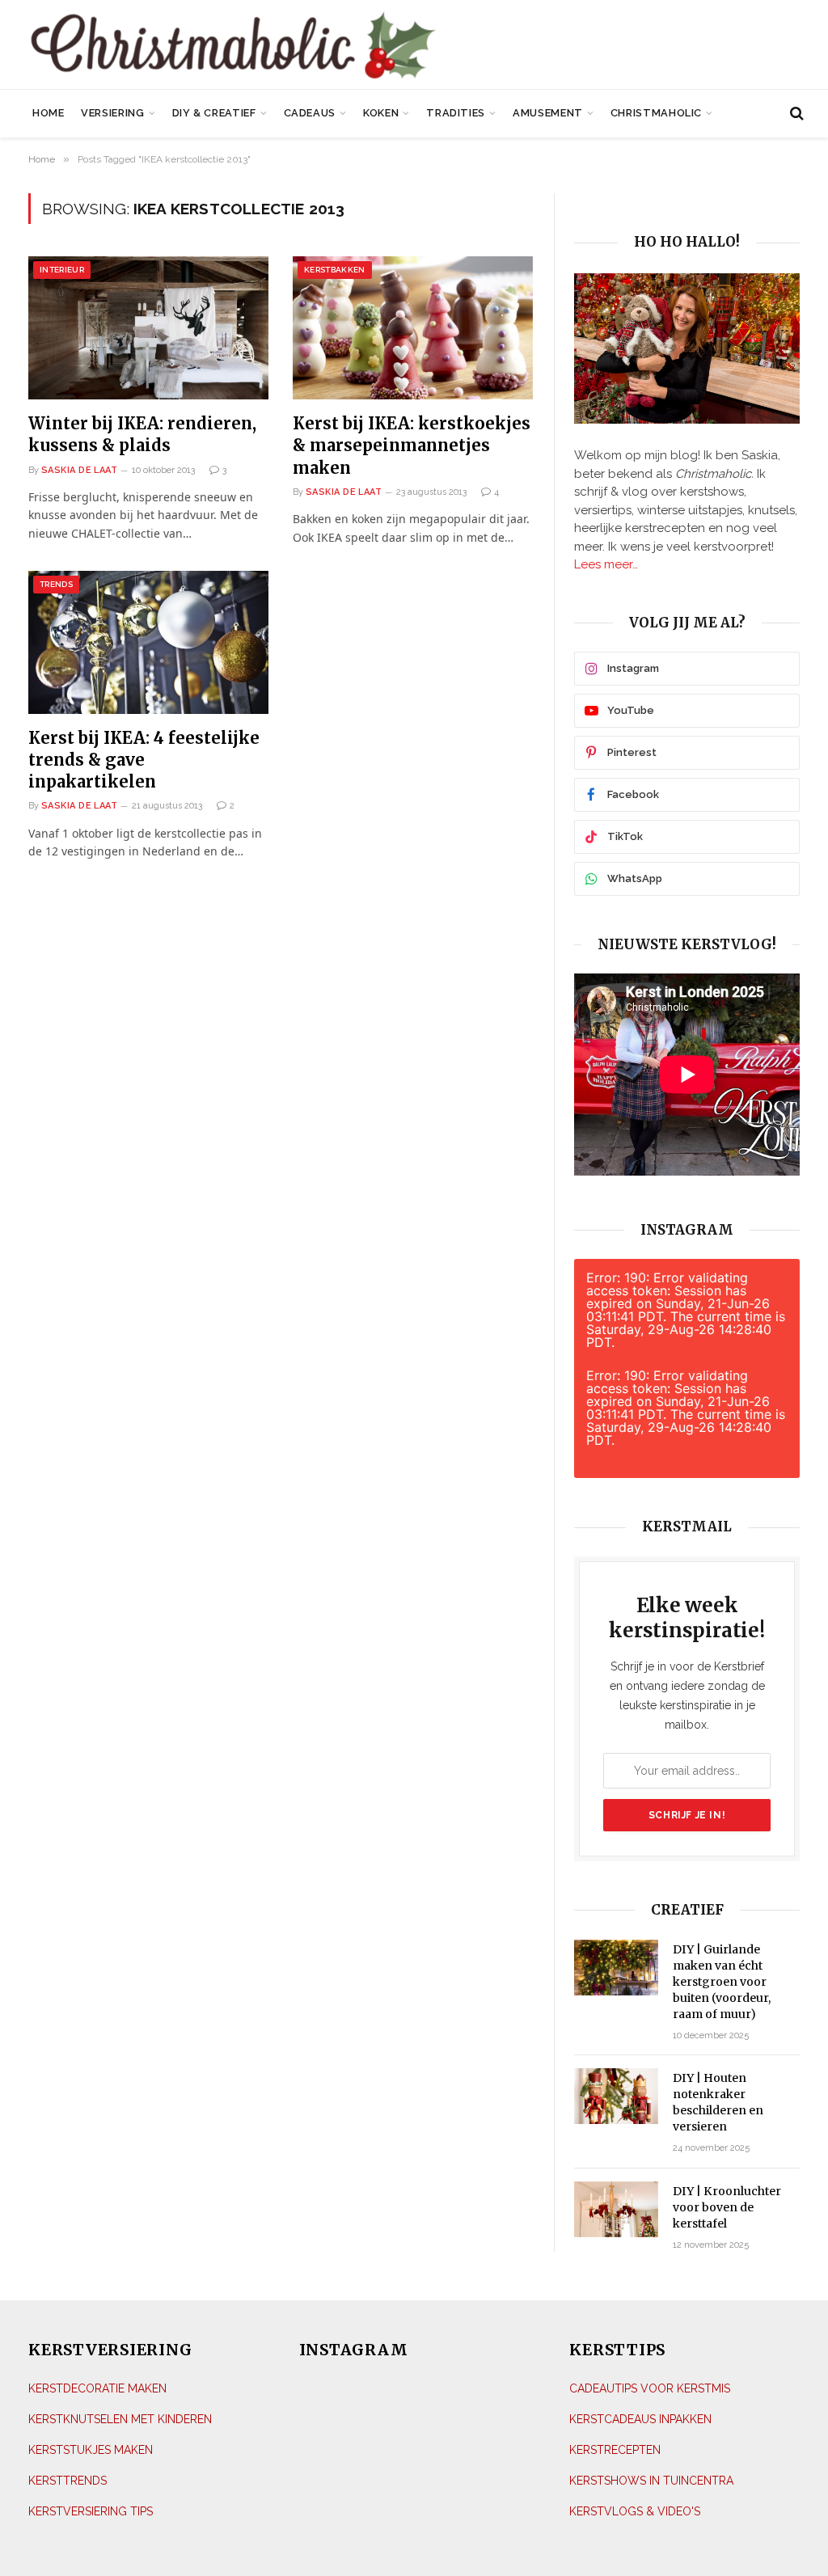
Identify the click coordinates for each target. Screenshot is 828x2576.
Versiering (112, 113)
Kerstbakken (335, 270)
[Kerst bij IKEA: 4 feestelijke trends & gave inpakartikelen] (148, 642)
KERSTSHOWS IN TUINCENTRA (651, 2481)
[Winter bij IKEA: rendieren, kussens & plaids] (148, 328)
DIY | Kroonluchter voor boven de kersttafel (727, 2207)
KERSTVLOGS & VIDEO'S (635, 2511)
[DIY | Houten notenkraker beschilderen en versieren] (616, 2096)
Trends (56, 584)
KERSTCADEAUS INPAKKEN (640, 2419)
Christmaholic (656, 113)
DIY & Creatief (214, 113)
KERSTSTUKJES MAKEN (91, 2450)
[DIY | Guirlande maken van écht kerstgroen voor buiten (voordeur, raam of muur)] (616, 1968)
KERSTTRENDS (68, 2481)
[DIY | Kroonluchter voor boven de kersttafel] (616, 2209)
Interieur (62, 270)
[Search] (795, 114)
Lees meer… (606, 564)
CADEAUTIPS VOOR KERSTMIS (650, 2388)
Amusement (548, 113)
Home (49, 113)
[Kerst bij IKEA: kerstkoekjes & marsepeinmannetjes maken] (413, 328)
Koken (381, 113)
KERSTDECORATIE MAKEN (97, 2388)
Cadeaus (310, 113)
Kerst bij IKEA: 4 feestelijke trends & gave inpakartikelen (144, 760)
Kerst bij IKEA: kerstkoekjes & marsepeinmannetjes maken (412, 445)
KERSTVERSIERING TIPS (91, 2511)
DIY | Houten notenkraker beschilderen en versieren (718, 2102)
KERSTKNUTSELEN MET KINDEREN (120, 2419)
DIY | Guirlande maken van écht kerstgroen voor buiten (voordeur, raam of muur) (722, 1982)
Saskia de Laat (79, 470)
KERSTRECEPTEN (615, 2450)
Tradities (456, 113)
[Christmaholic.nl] (291, 46)
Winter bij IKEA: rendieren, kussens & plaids (142, 434)
